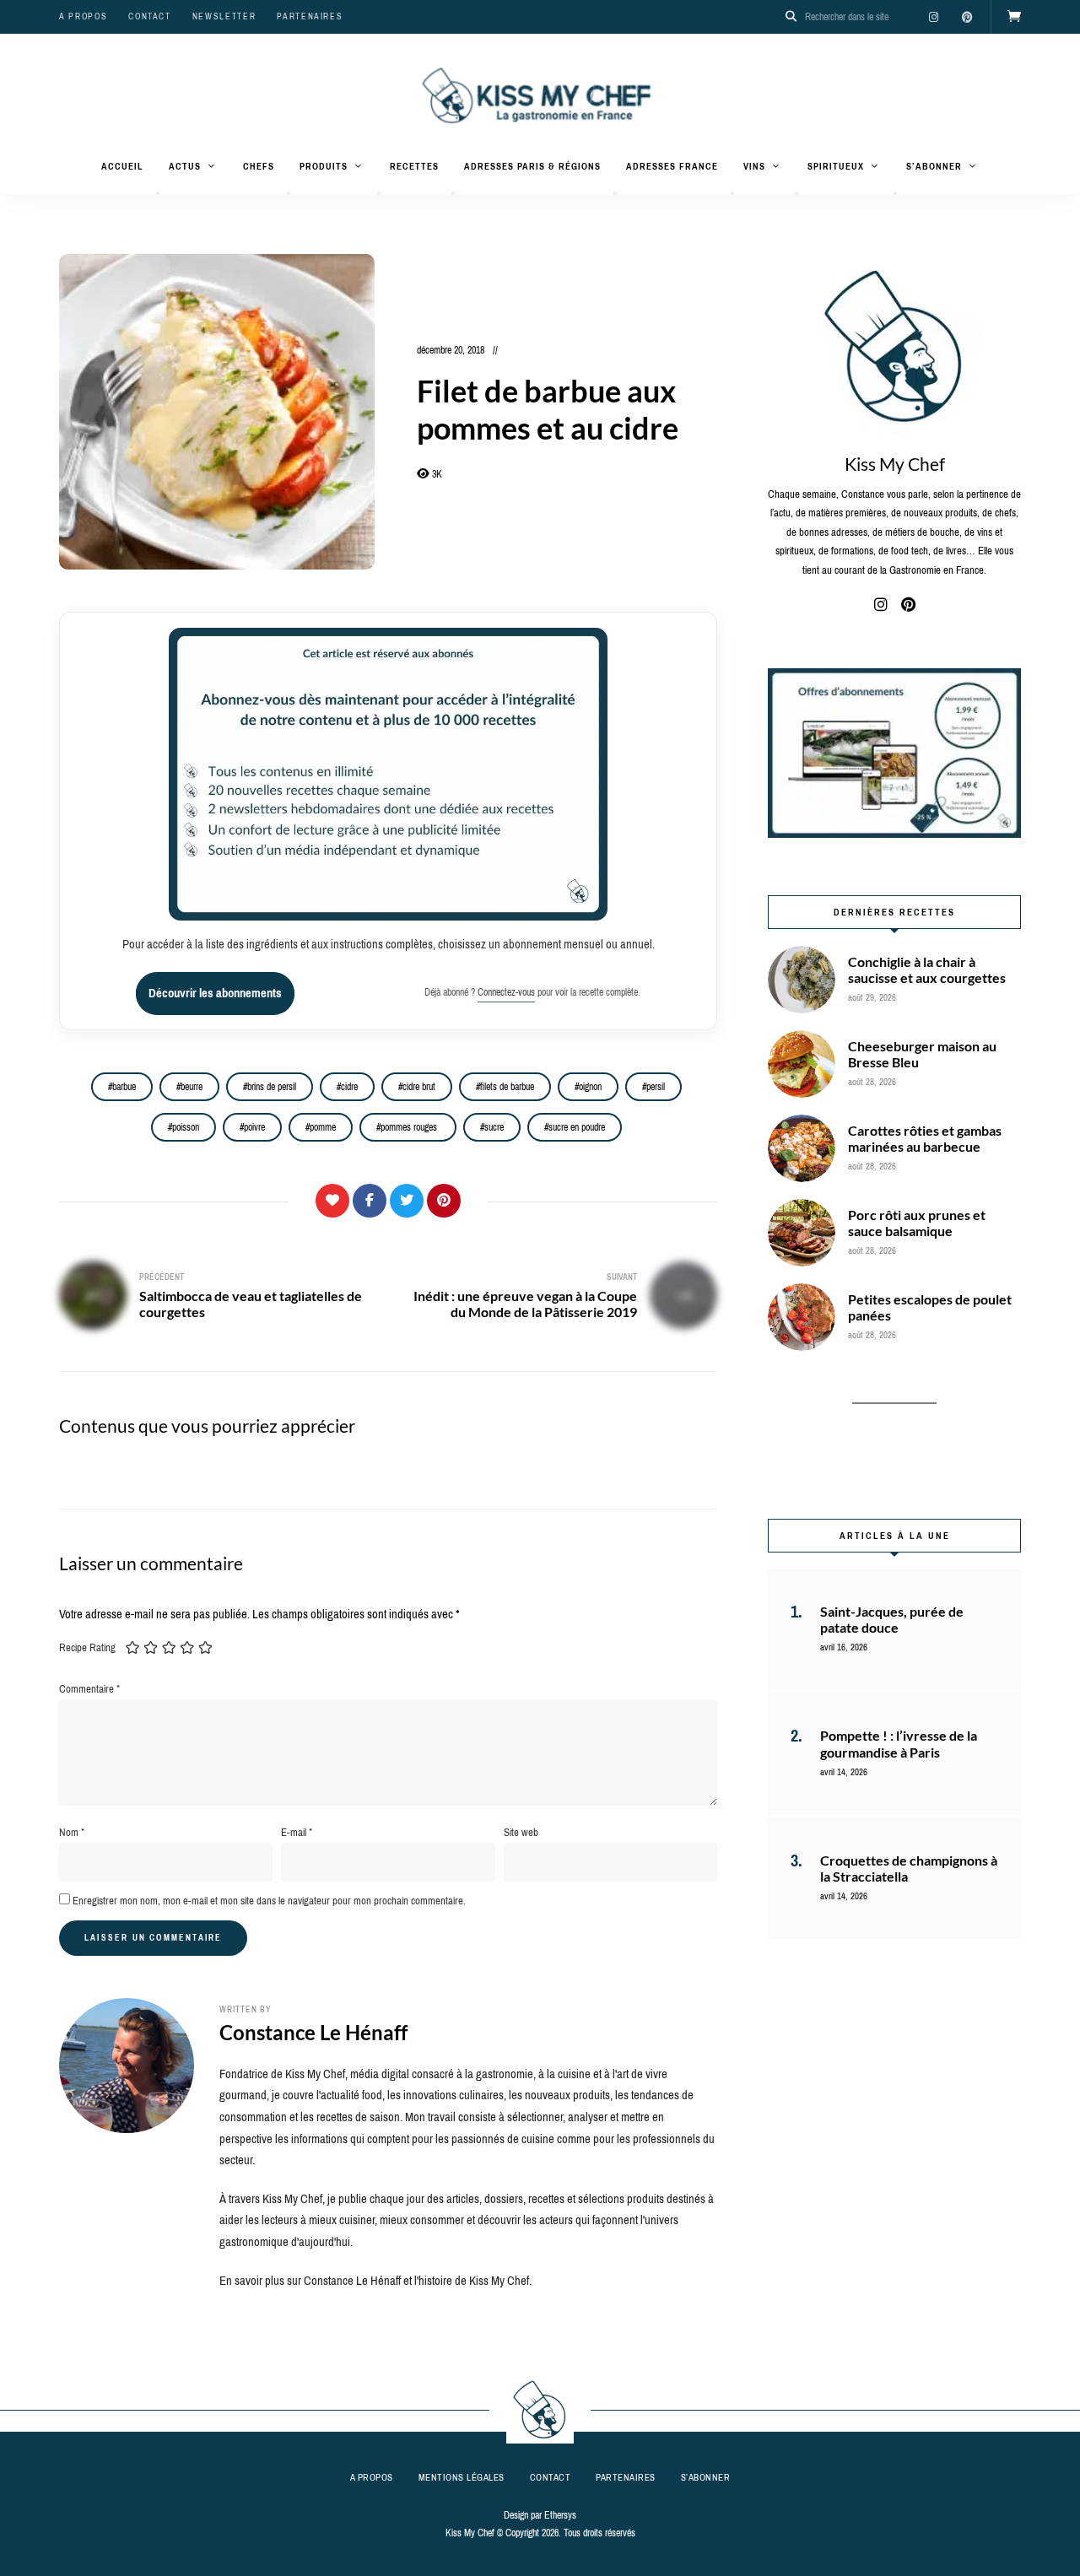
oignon (590, 1087)
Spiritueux (836, 166)
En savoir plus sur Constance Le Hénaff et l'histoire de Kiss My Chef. (375, 2281)
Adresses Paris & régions (532, 166)
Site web (521, 1832)
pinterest (967, 17)
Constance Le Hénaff (313, 2032)
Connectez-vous (506, 992)
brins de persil (272, 1087)
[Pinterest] (444, 1201)
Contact (150, 16)
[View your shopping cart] (1014, 17)
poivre (254, 1127)
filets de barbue (507, 1087)
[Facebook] (370, 1201)
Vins (754, 166)
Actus (185, 166)
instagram (933, 17)
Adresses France (672, 166)
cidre (349, 1087)
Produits (324, 166)
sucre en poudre (577, 1127)
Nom (72, 1832)
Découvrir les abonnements (215, 993)
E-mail (297, 1832)
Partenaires (310, 16)
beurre (192, 1087)
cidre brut (419, 1087)
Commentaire (89, 1689)
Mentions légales (462, 2477)
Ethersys (560, 2515)
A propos (83, 16)
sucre (494, 1127)
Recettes (414, 166)
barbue (124, 1087)
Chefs (259, 166)
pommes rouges (410, 1127)
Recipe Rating (87, 1647)
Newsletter (224, 16)
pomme (323, 1127)
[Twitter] (407, 1201)
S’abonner (934, 166)
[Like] (332, 1201)
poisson (186, 1127)
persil (656, 1087)
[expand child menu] (158, 193)
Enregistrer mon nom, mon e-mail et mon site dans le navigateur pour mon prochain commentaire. (269, 1901)
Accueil (122, 166)
